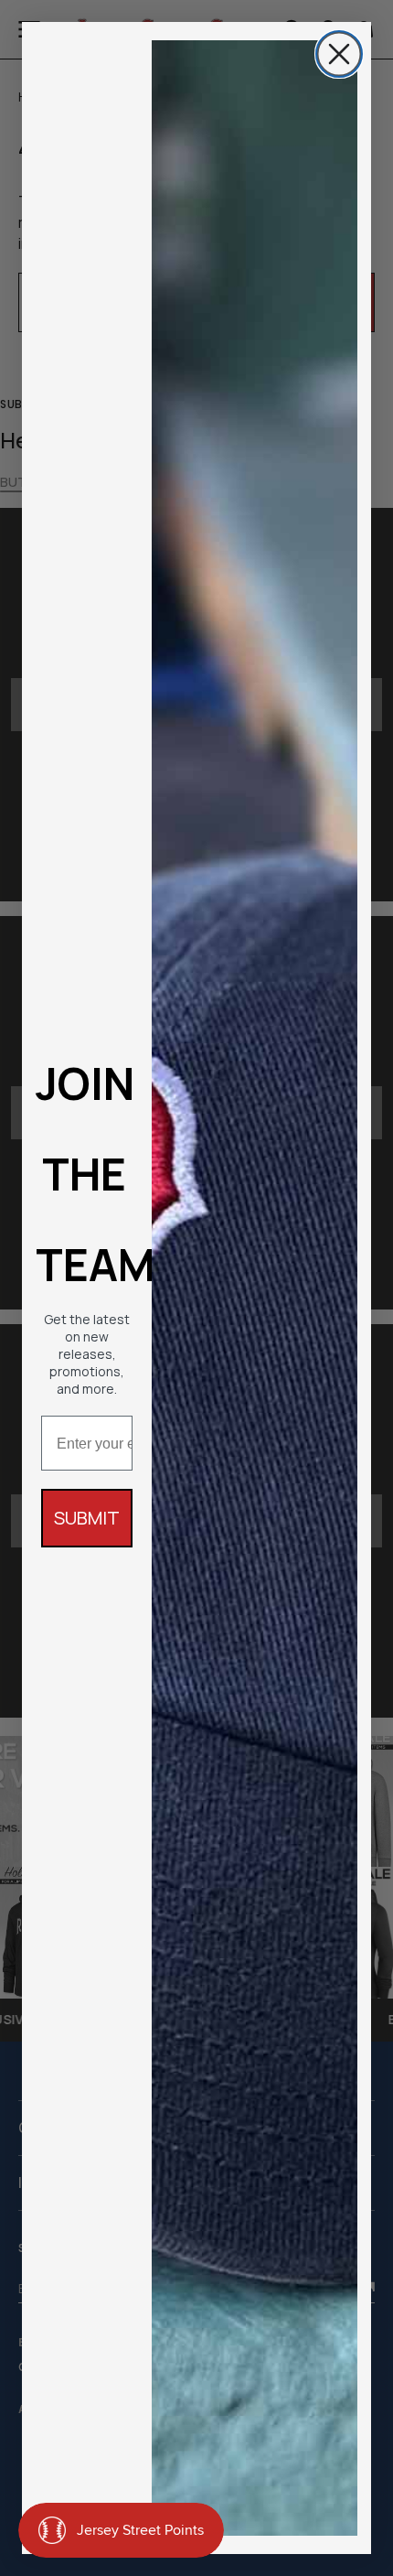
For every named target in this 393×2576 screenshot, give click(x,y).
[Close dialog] (339, 54)
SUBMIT (87, 1518)
